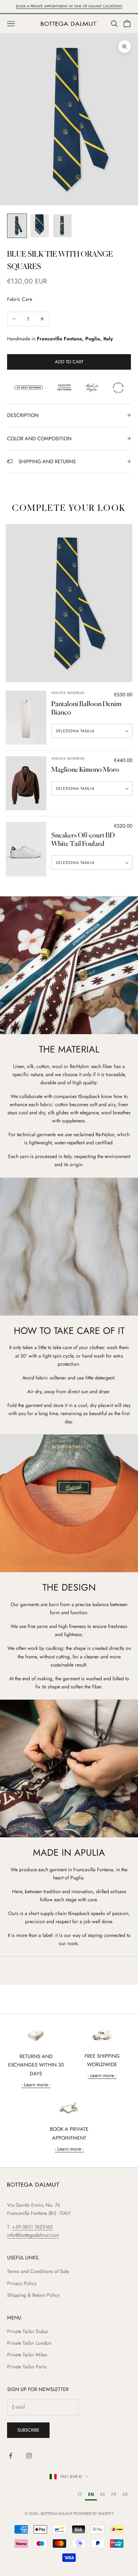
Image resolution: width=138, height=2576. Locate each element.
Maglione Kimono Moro (85, 770)
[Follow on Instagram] (29, 2456)
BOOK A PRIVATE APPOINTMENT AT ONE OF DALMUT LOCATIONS (69, 6)
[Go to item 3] (62, 226)
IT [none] (80, 2494)
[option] (80, 2495)
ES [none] (103, 2494)
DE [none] (125, 2494)
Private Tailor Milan (27, 2355)
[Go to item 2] (40, 226)
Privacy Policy (22, 2283)
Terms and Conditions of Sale (38, 2271)
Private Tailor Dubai (28, 2331)
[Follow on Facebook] (11, 2456)
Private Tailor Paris (27, 2367)
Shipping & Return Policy (33, 2295)
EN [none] (91, 2494)
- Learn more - (36, 2085)
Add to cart (69, 362)
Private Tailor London (29, 2343)
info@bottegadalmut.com (33, 2235)
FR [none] (114, 2494)
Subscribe (28, 2430)
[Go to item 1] (17, 226)
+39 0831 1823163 (32, 2227)
